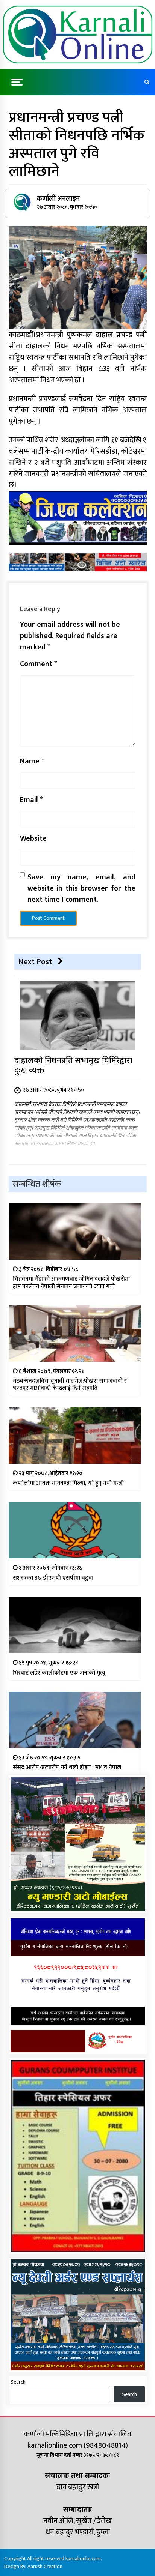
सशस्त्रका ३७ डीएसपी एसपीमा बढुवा (53, 1578)
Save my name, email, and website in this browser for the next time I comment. (81, 888)
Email (31, 800)
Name (32, 761)
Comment (39, 664)
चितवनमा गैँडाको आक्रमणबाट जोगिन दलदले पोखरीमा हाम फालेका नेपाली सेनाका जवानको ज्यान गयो (71, 1283)
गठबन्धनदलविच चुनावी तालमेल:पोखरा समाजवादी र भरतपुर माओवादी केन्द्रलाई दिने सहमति (70, 1385)
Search (18, 2382)
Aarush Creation (45, 2566)
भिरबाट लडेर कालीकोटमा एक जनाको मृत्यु (59, 1673)
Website (33, 838)
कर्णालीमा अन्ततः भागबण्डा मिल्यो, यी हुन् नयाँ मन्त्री (68, 1483)
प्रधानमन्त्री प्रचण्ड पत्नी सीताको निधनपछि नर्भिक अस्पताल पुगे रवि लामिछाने (77, 144)
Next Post (35, 962)
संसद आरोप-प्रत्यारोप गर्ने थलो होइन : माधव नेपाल (67, 1767)
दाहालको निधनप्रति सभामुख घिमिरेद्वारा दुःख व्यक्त (73, 1066)
